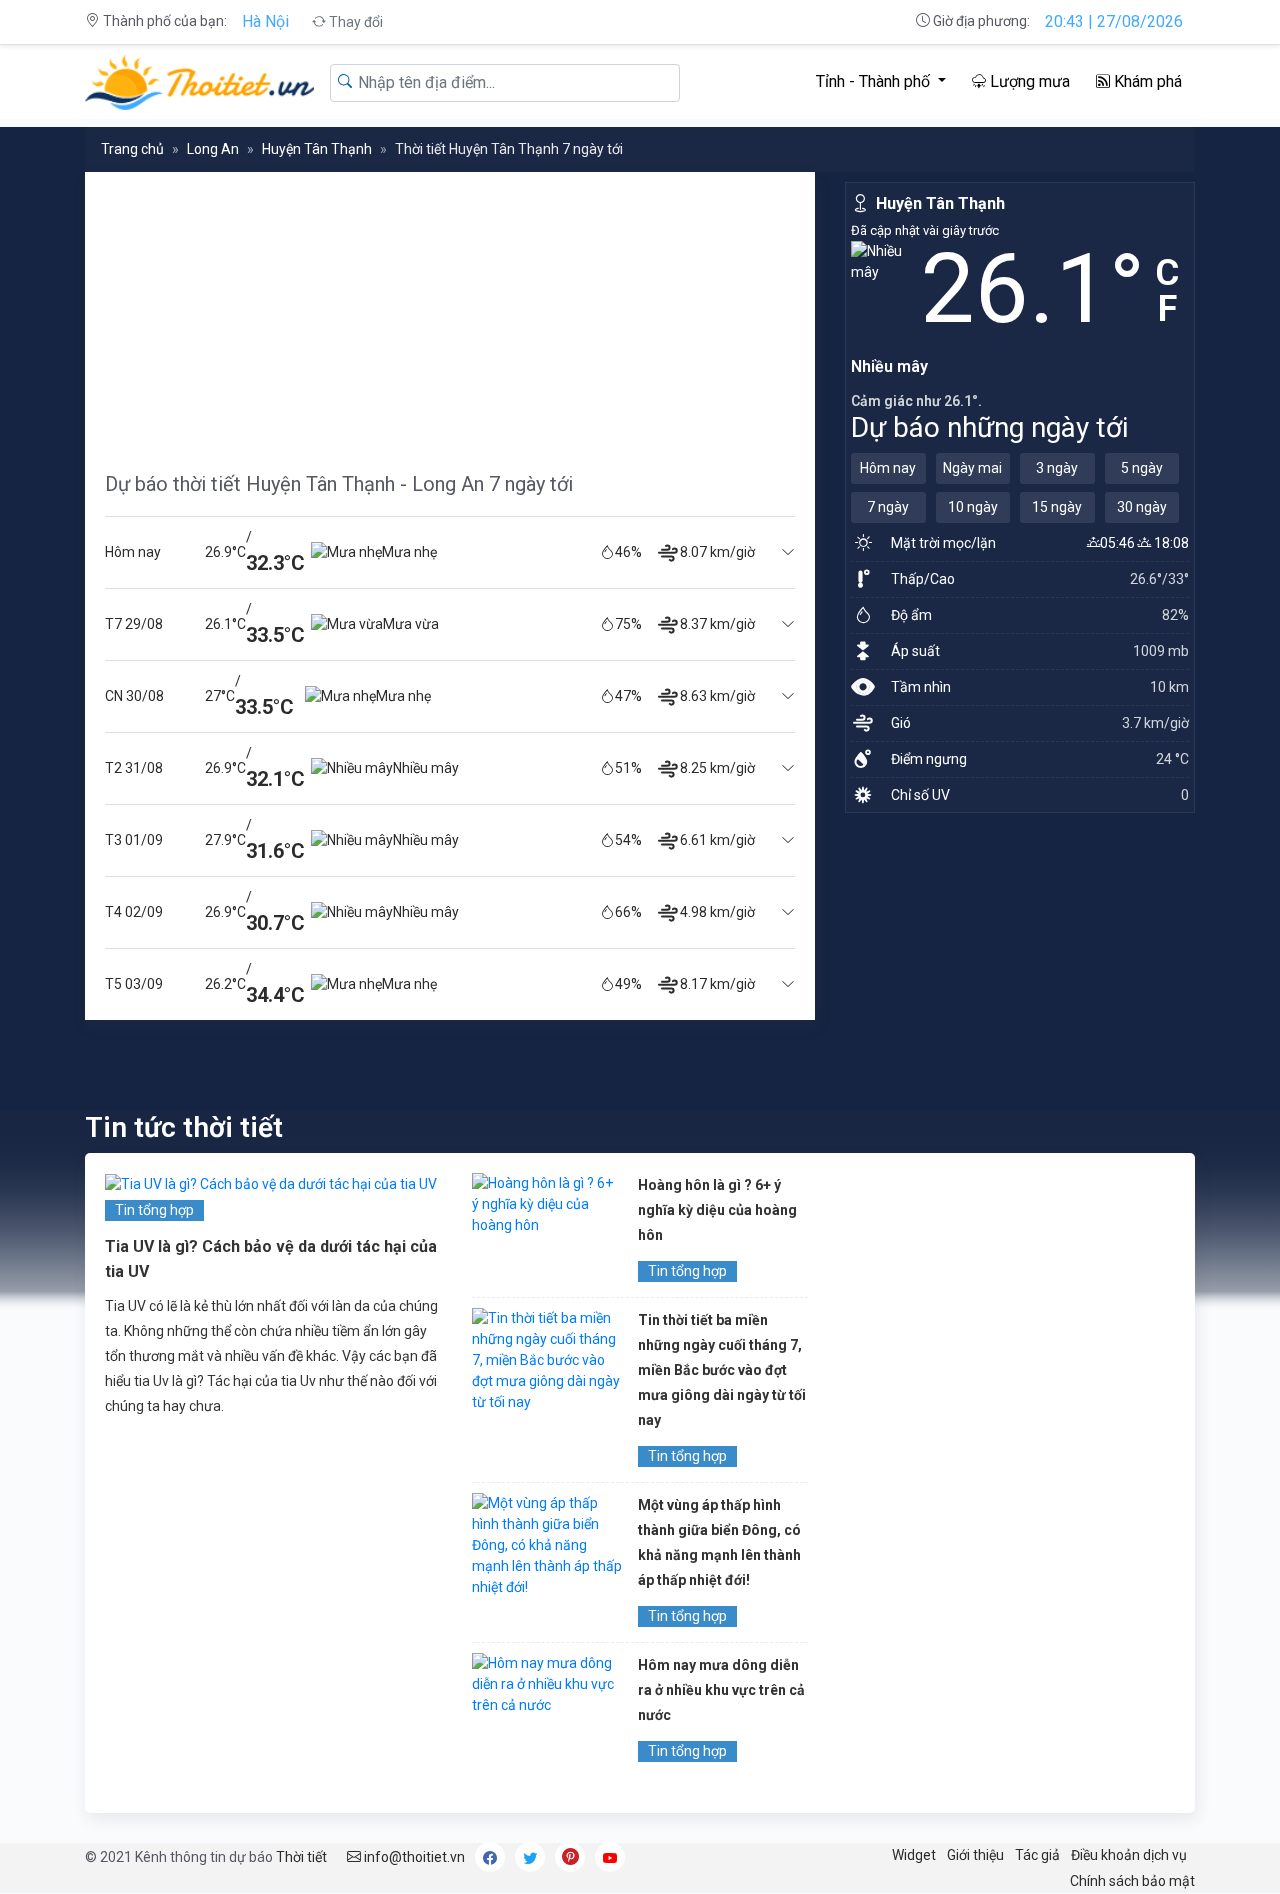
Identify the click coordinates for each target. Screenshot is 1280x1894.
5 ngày (1142, 468)
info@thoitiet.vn (413, 1857)
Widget (914, 1855)
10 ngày (973, 507)
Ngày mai (972, 468)
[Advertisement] (450, 312)
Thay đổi (354, 22)
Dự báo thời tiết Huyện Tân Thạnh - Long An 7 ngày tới (339, 484)
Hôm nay (888, 468)
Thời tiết (301, 1857)
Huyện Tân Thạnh (317, 149)
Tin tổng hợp (154, 1210)
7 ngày (888, 507)
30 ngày (1142, 507)
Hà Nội (265, 21)
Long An (213, 149)
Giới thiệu (975, 1855)
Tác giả (1037, 1855)
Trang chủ (132, 149)
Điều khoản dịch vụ (1129, 1855)
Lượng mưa (1028, 81)
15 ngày (1057, 507)
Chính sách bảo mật (1132, 1881)
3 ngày (1057, 468)
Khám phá (1146, 81)
